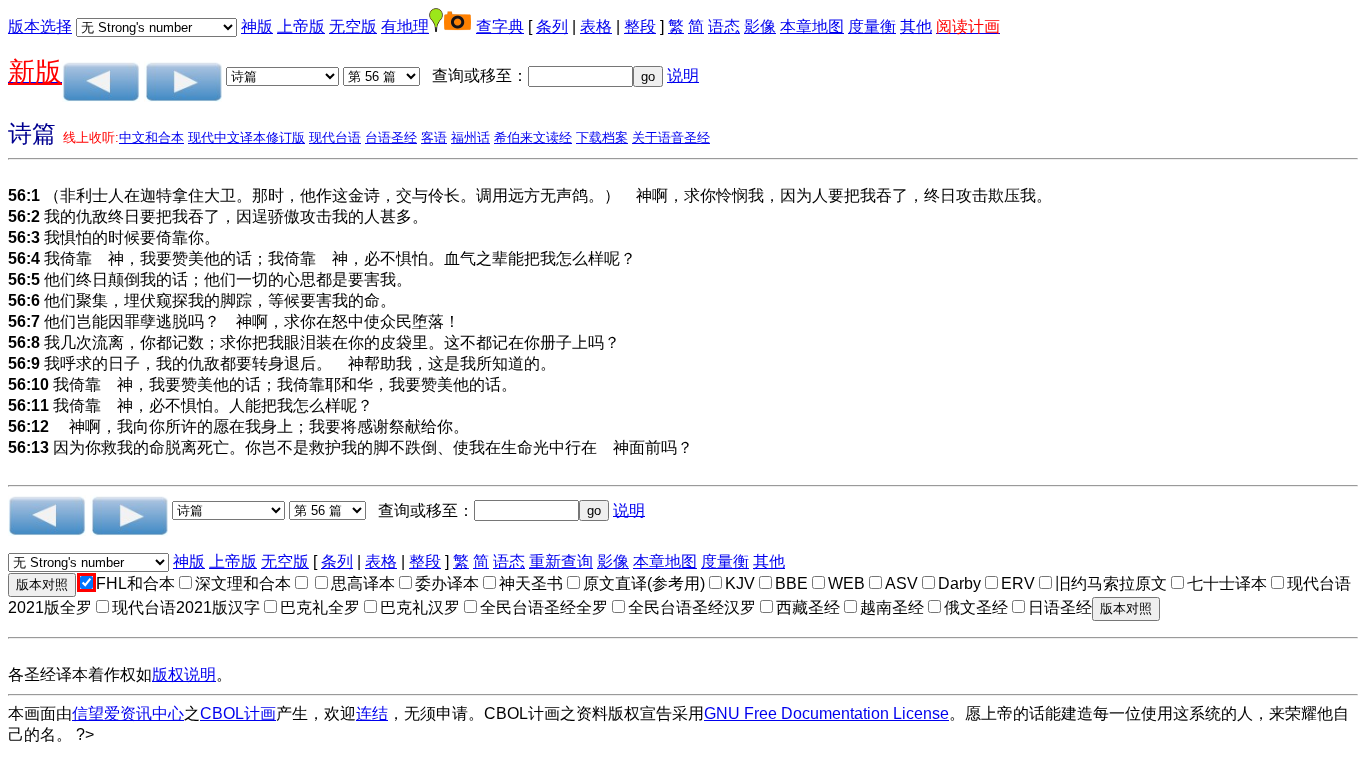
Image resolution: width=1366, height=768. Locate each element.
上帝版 (301, 26)
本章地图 (812, 26)
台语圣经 (391, 137)
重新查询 (561, 561)
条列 (552, 26)
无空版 (353, 26)
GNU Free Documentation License (826, 713)
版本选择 (40, 26)
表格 (596, 26)
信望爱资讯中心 (128, 713)
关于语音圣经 (671, 137)
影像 (760, 26)
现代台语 (335, 137)
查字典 (500, 26)
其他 (916, 26)
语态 (724, 26)
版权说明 (184, 674)
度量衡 (872, 26)
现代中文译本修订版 (246, 137)
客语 (434, 137)
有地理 (405, 26)
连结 (372, 713)
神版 (257, 26)
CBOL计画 (238, 713)
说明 (683, 75)
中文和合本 (151, 137)
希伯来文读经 (533, 137)
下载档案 (602, 137)
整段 (640, 26)
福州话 (470, 137)
